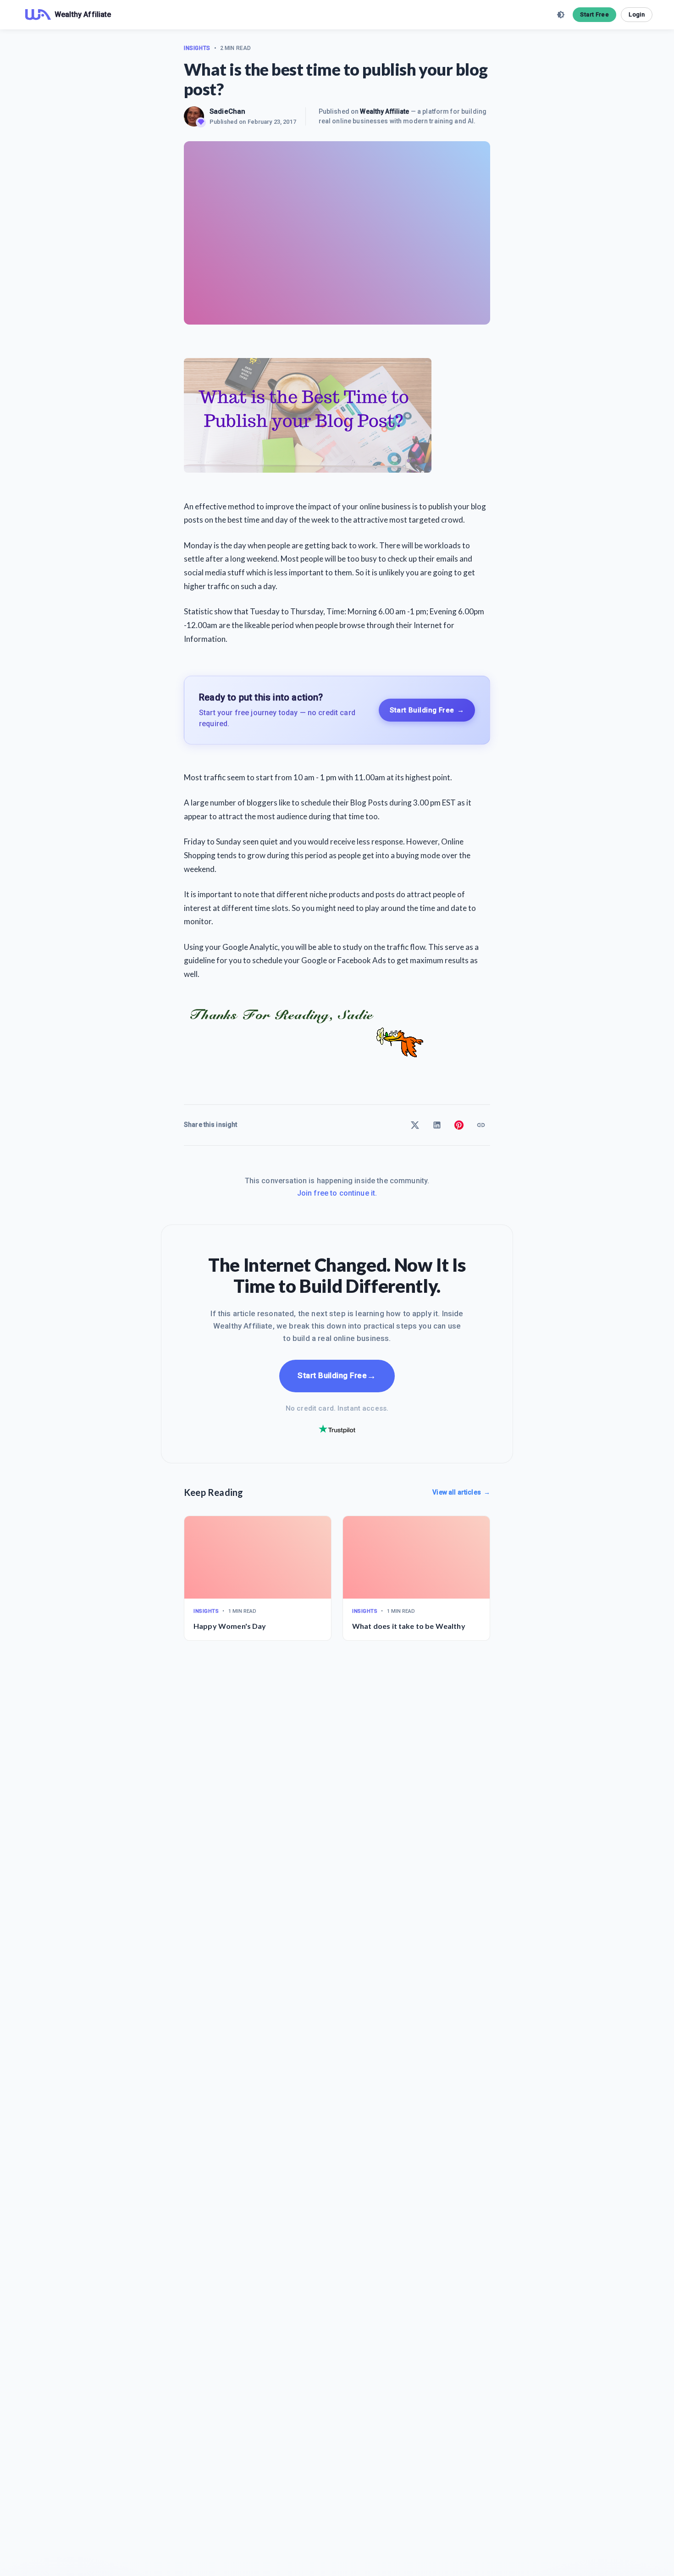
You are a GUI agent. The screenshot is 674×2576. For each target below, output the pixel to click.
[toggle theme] (561, 15)
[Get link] (481, 1125)
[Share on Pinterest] (459, 1125)
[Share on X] (415, 1125)
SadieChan (227, 111)
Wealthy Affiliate (384, 111)
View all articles (461, 1492)
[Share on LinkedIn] (437, 1125)
